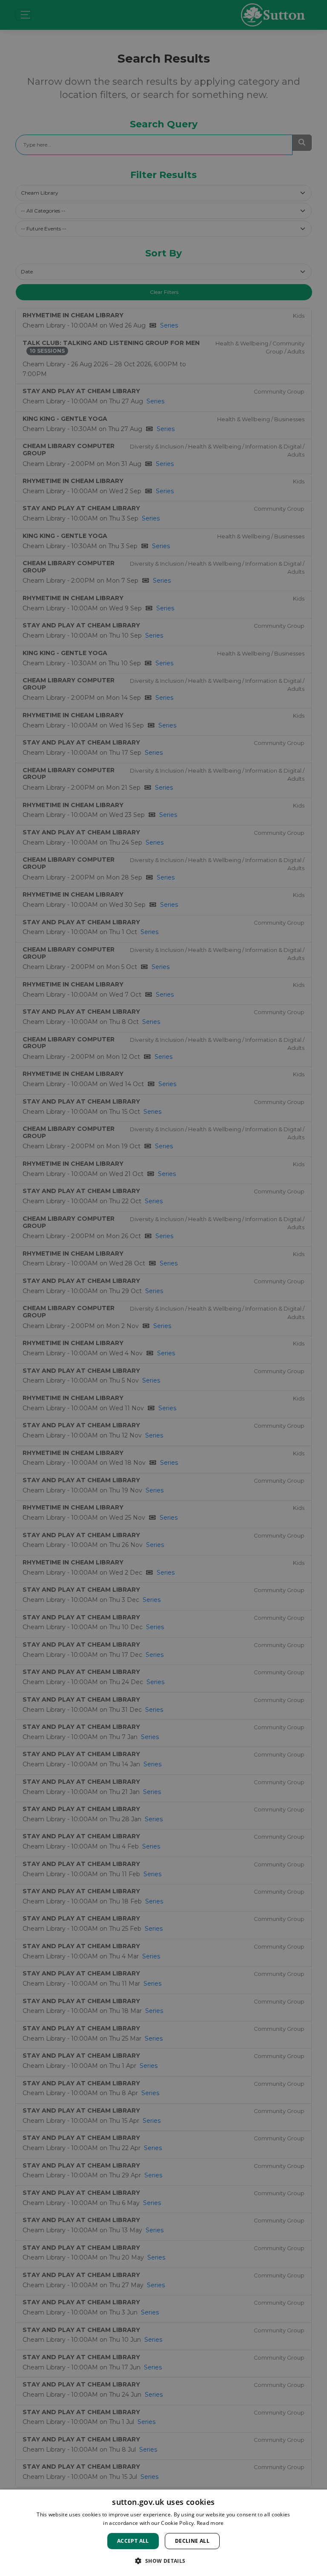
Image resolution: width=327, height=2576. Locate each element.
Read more (210, 2523)
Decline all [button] (192, 2541)
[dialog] (163, 2533)
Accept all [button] (133, 2541)
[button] (163, 2561)
